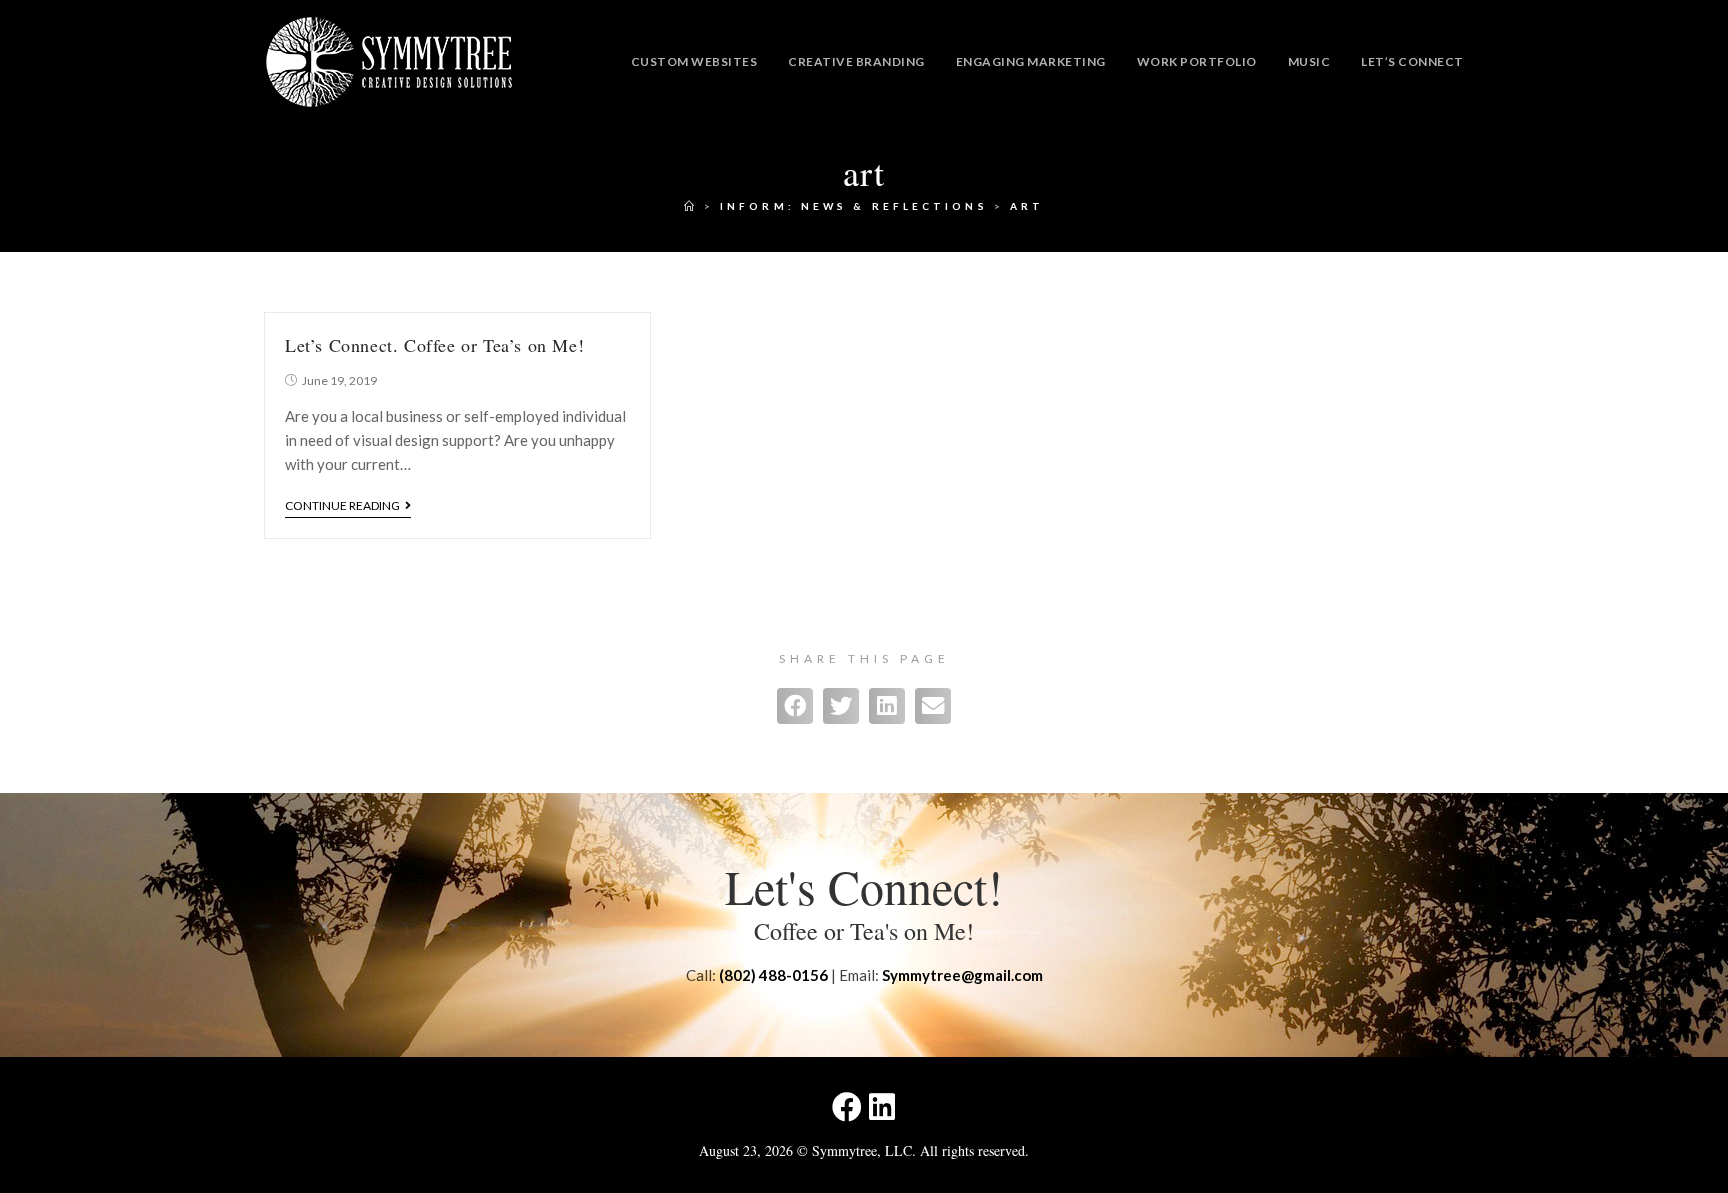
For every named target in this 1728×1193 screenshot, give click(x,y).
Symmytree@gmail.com (962, 975)
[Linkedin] (882, 1107)
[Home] (691, 206)
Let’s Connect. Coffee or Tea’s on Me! (434, 345)
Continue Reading (342, 506)
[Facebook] (847, 1107)
